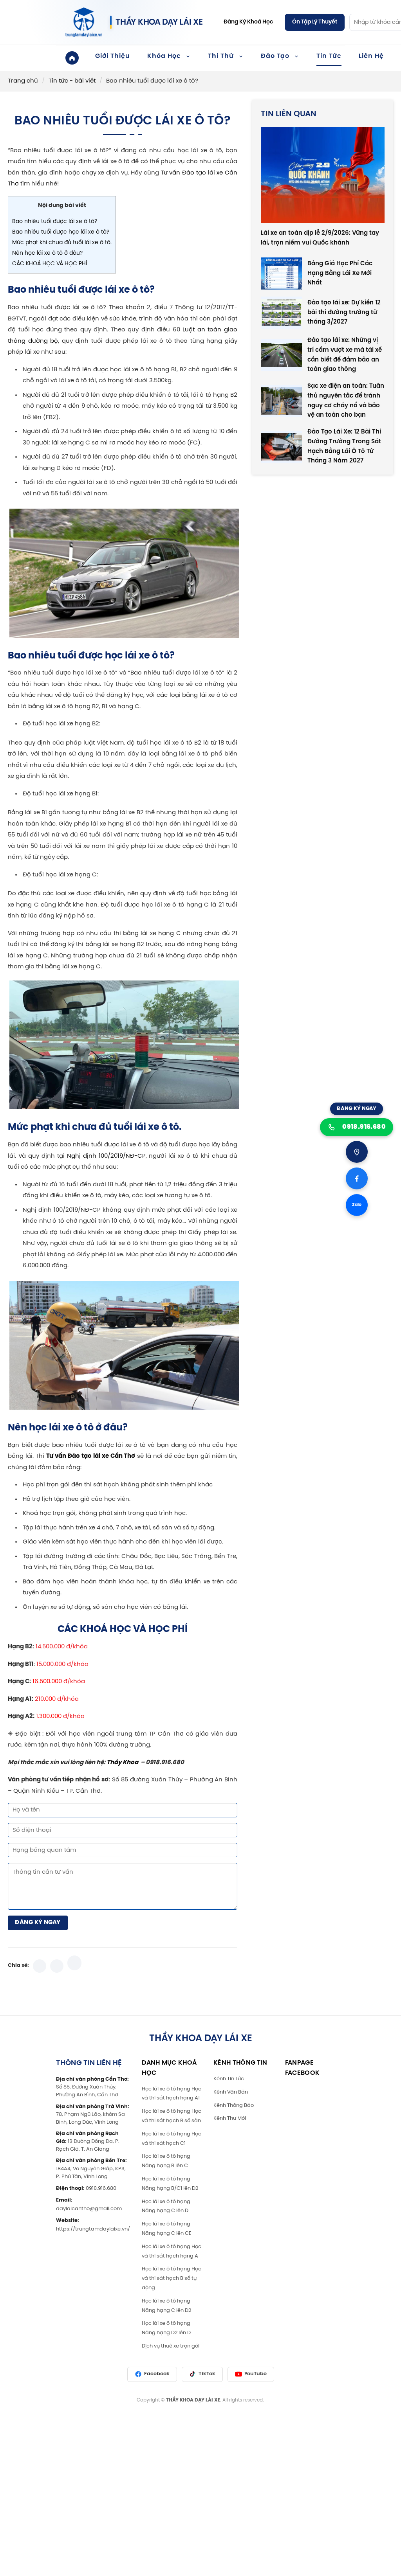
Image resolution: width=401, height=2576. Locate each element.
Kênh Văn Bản (231, 2092)
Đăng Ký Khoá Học (248, 22)
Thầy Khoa (122, 1763)
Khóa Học (164, 56)
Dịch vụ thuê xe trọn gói (171, 2346)
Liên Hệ (371, 56)
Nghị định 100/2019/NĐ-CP (106, 1156)
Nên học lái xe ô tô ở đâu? (47, 253)
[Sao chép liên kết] (74, 1963)
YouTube (256, 2374)
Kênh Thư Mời (230, 2118)
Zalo (357, 1205)
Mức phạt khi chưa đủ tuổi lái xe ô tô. (62, 243)
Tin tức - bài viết (72, 81)
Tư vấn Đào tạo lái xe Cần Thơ (91, 1456)
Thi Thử (221, 56)
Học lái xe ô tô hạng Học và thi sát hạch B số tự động (172, 2278)
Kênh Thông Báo (234, 2105)
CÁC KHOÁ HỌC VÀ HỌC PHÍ (50, 264)
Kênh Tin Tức (229, 2079)
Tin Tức (329, 56)
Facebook (157, 2374)
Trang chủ (23, 81)
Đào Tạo (275, 56)
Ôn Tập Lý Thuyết (315, 22)
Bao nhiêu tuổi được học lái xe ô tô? (61, 232)
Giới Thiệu (113, 56)
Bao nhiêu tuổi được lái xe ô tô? (55, 222)
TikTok (207, 2374)
